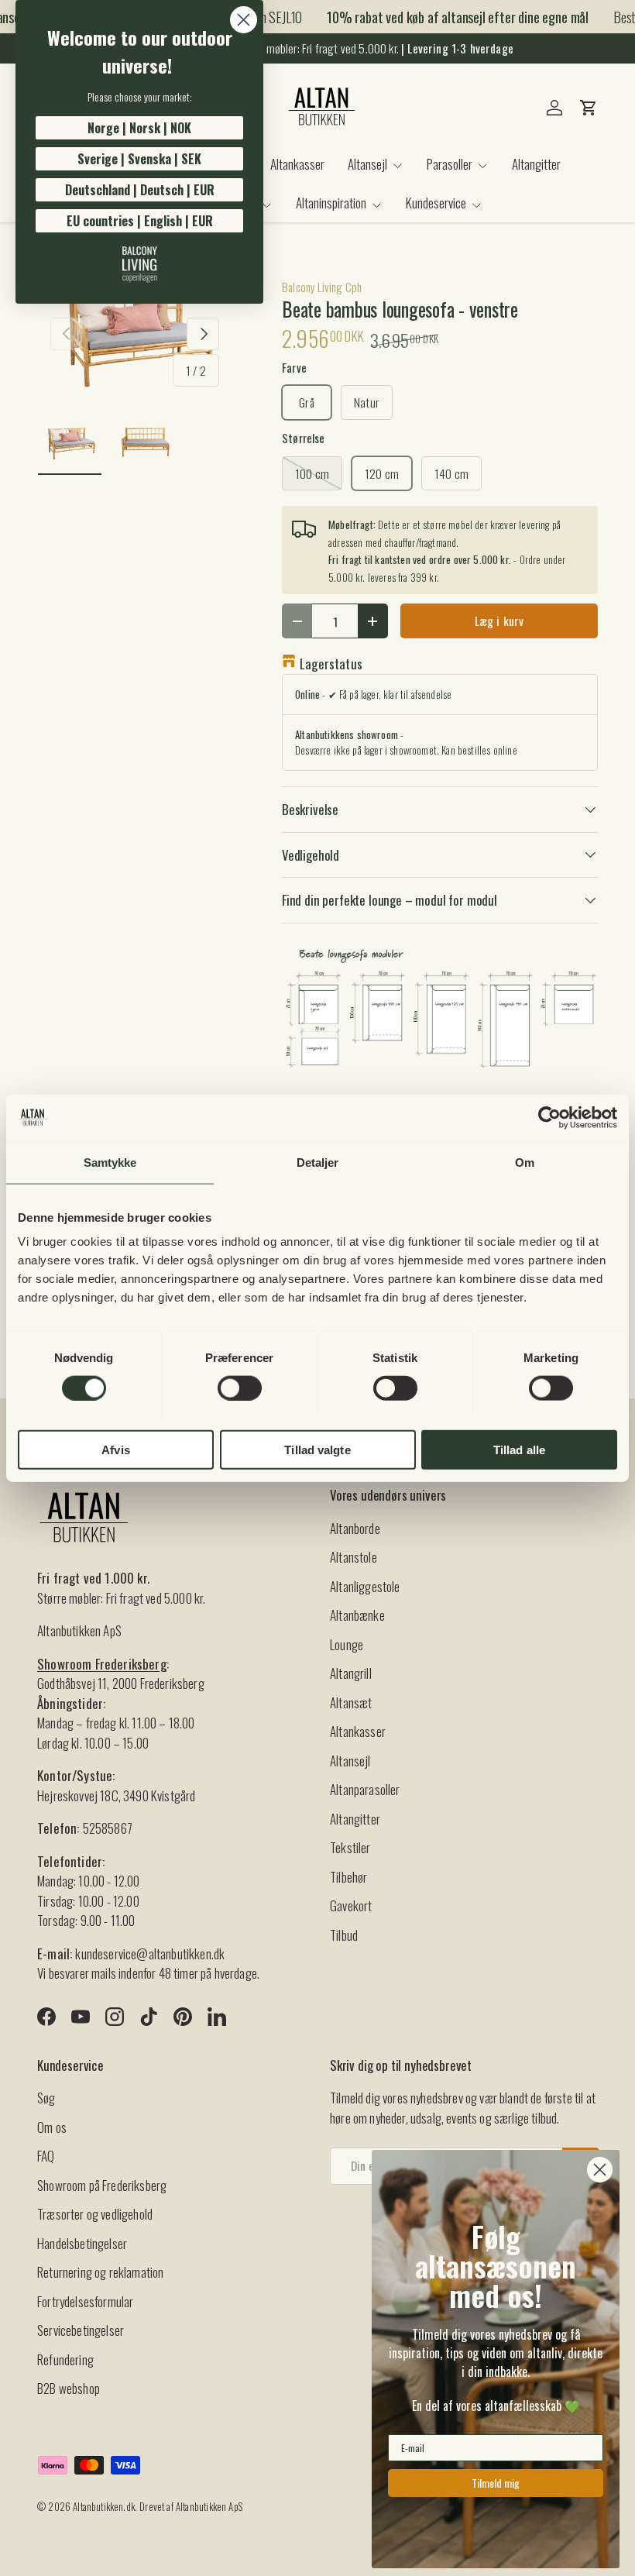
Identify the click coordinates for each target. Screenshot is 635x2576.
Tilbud (344, 1935)
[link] (139, 264)
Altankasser (297, 164)
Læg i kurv (499, 621)
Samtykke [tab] (110, 1162)
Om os (52, 2127)
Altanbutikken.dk (104, 2507)
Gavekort (351, 1905)
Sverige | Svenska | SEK (139, 159)
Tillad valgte (317, 1450)
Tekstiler (350, 1847)
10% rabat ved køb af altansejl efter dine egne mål (448, 17)
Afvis (116, 1450)
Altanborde (355, 1528)
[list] (135, 334)
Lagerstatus (331, 664)
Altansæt (351, 1702)
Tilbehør (348, 1877)
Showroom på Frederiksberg (102, 2185)
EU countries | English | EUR (140, 221)
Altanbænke (357, 1615)
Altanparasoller (365, 1789)
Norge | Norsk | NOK (139, 128)
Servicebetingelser (81, 2330)
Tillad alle (519, 1450)
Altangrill (351, 1673)
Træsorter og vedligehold (95, 2214)
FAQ (46, 2156)
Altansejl (350, 1761)
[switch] (240, 1388)
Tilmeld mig (496, 2483)
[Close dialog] (244, 20)
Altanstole (354, 1557)
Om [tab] (525, 1162)
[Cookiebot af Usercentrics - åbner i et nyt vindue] (549, 1117)
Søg (46, 2098)
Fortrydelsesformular (85, 2301)
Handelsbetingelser (82, 2243)
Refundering (65, 2359)
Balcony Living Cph (322, 287)
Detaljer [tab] (318, 1162)
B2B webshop (69, 2388)
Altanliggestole (365, 1586)
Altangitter (536, 164)
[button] (589, 108)
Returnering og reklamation (100, 2272)
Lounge (347, 1644)
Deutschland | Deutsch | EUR (140, 190)
